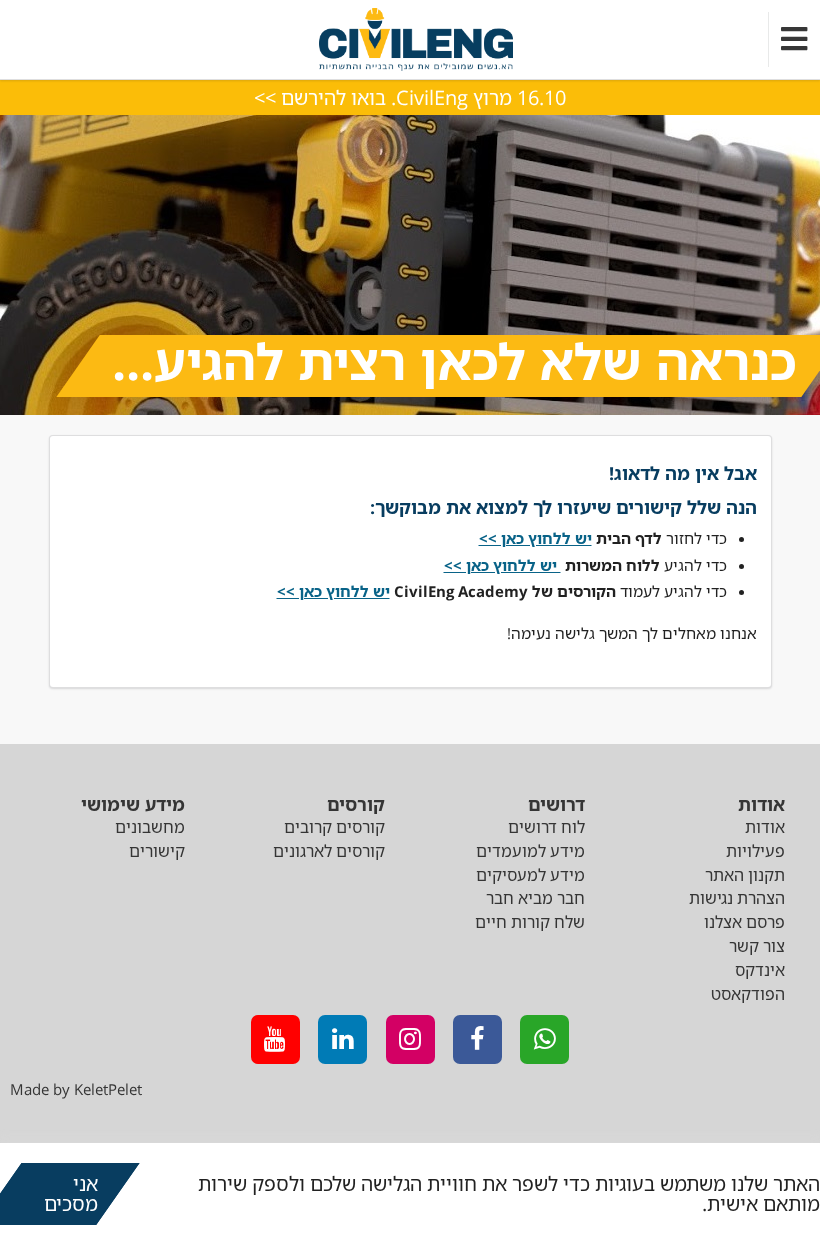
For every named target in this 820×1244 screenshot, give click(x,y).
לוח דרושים (546, 827)
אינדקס (760, 970)
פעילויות (755, 851)
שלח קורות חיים (530, 922)
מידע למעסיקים (530, 875)
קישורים (157, 851)
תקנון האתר (745, 875)
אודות (765, 827)
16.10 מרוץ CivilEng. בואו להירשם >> (410, 97)
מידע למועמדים (530, 851)
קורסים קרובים (334, 827)
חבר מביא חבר (535, 898)
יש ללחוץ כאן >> (333, 591)
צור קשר (757, 946)
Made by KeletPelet (76, 1089)
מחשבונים (150, 827)
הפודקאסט (748, 994)
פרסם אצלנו (744, 922)
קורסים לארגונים (329, 851)
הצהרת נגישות (737, 898)
